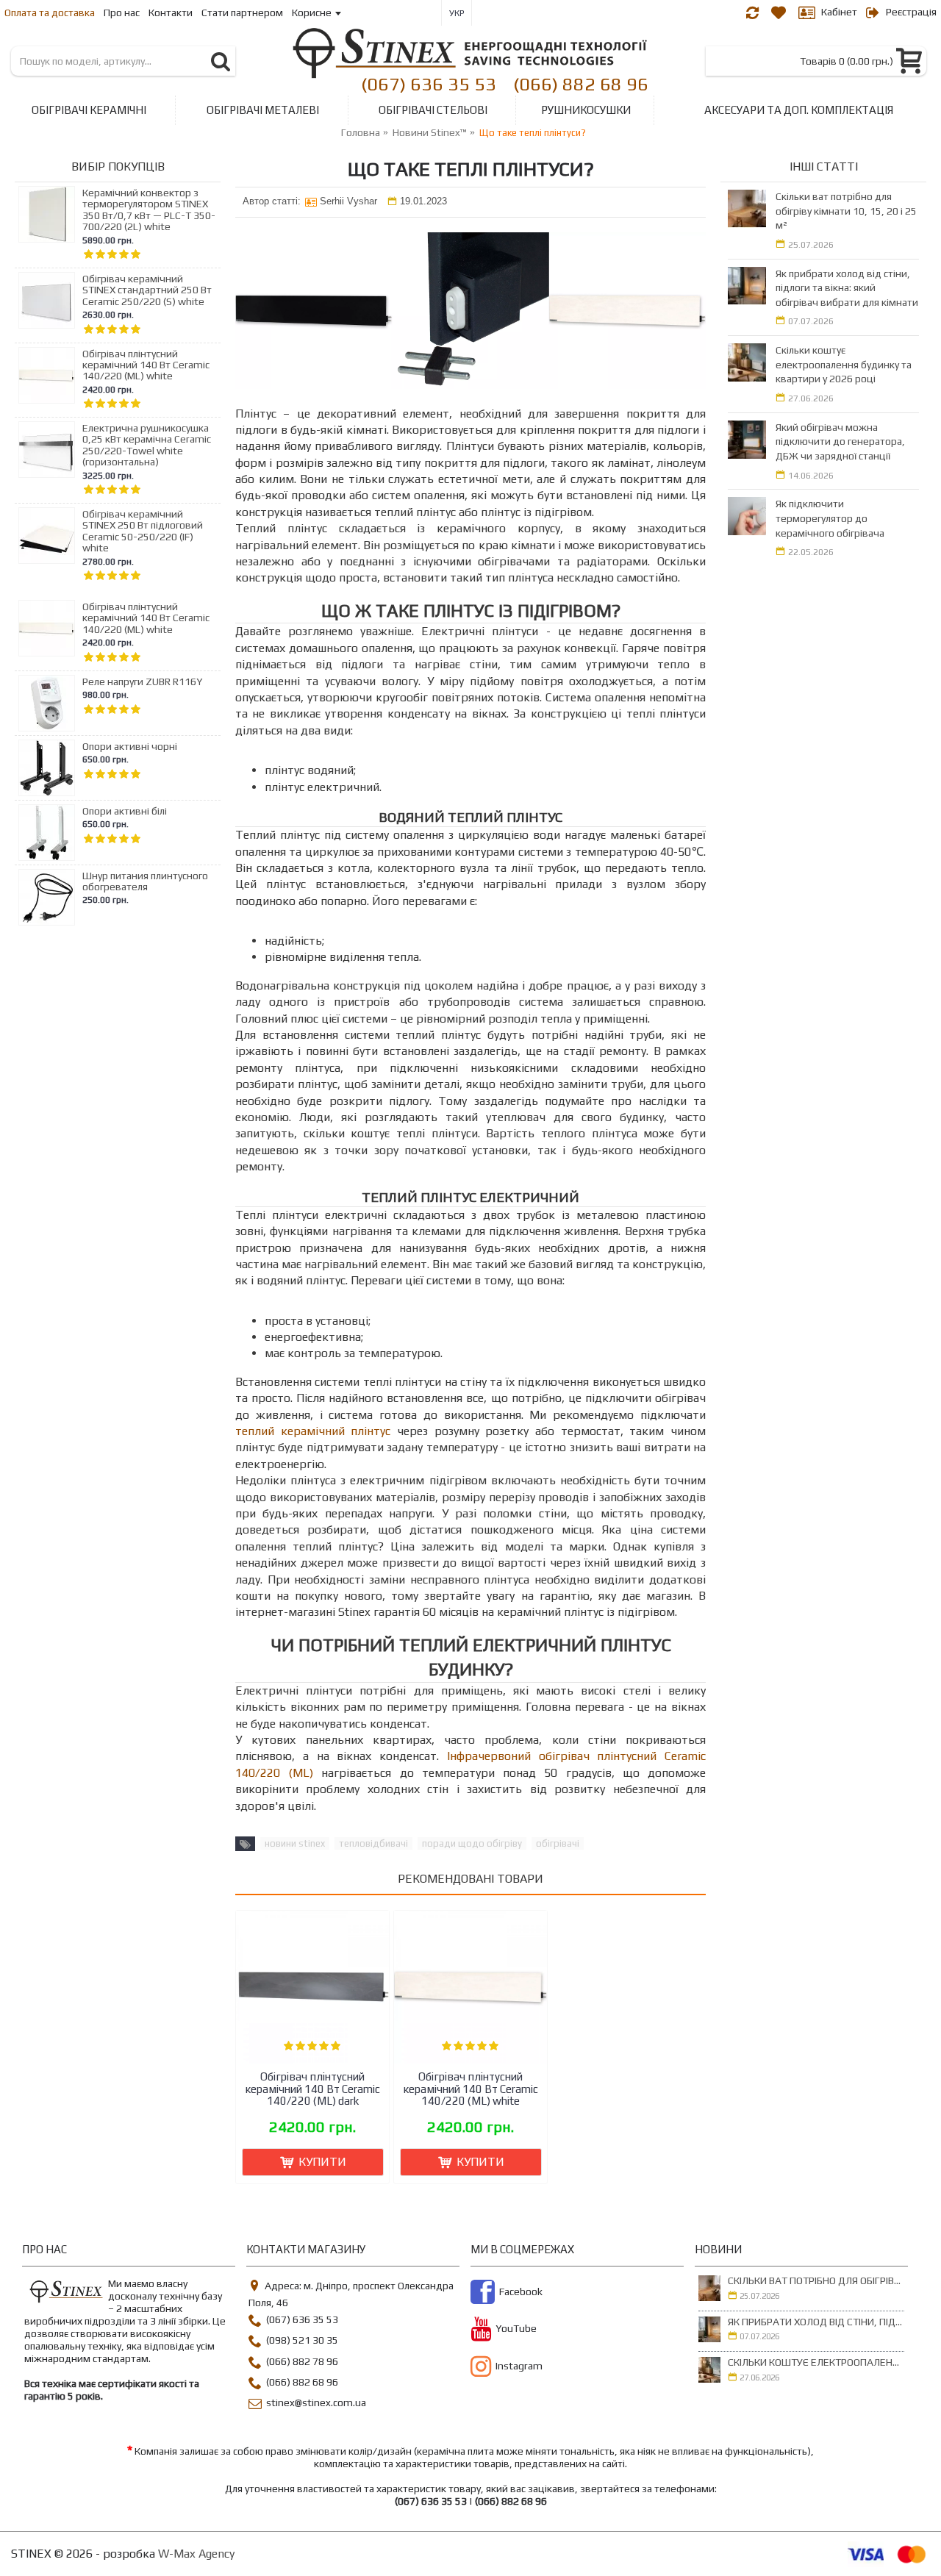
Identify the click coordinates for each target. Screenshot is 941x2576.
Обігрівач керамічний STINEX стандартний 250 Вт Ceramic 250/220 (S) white (147, 290)
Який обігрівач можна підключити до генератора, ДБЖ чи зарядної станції (840, 441)
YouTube (516, 2329)
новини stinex (295, 1843)
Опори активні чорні (130, 747)
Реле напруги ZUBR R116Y (142, 682)
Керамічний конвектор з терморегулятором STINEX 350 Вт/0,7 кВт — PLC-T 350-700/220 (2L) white (149, 210)
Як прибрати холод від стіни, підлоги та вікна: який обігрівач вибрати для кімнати (847, 288)
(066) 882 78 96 (302, 2361)
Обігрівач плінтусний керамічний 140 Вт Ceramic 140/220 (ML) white (146, 365)
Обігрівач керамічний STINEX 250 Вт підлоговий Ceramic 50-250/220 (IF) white (143, 531)
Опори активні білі (125, 811)
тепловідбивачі (373, 1843)
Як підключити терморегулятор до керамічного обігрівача (830, 518)
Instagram (519, 2366)
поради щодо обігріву (472, 1843)
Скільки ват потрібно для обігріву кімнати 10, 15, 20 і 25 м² (846, 211)
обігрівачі (558, 1843)
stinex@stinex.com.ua (316, 2403)
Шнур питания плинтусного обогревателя (145, 881)
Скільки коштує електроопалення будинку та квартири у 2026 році (844, 364)
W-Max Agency (196, 2554)
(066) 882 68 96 (581, 83)
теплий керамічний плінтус (313, 1431)
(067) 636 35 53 (429, 83)
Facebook (521, 2292)
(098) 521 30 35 (302, 2341)
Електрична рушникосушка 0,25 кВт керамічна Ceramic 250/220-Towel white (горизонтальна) (147, 445)
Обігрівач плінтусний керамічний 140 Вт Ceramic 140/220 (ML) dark (313, 2089)
